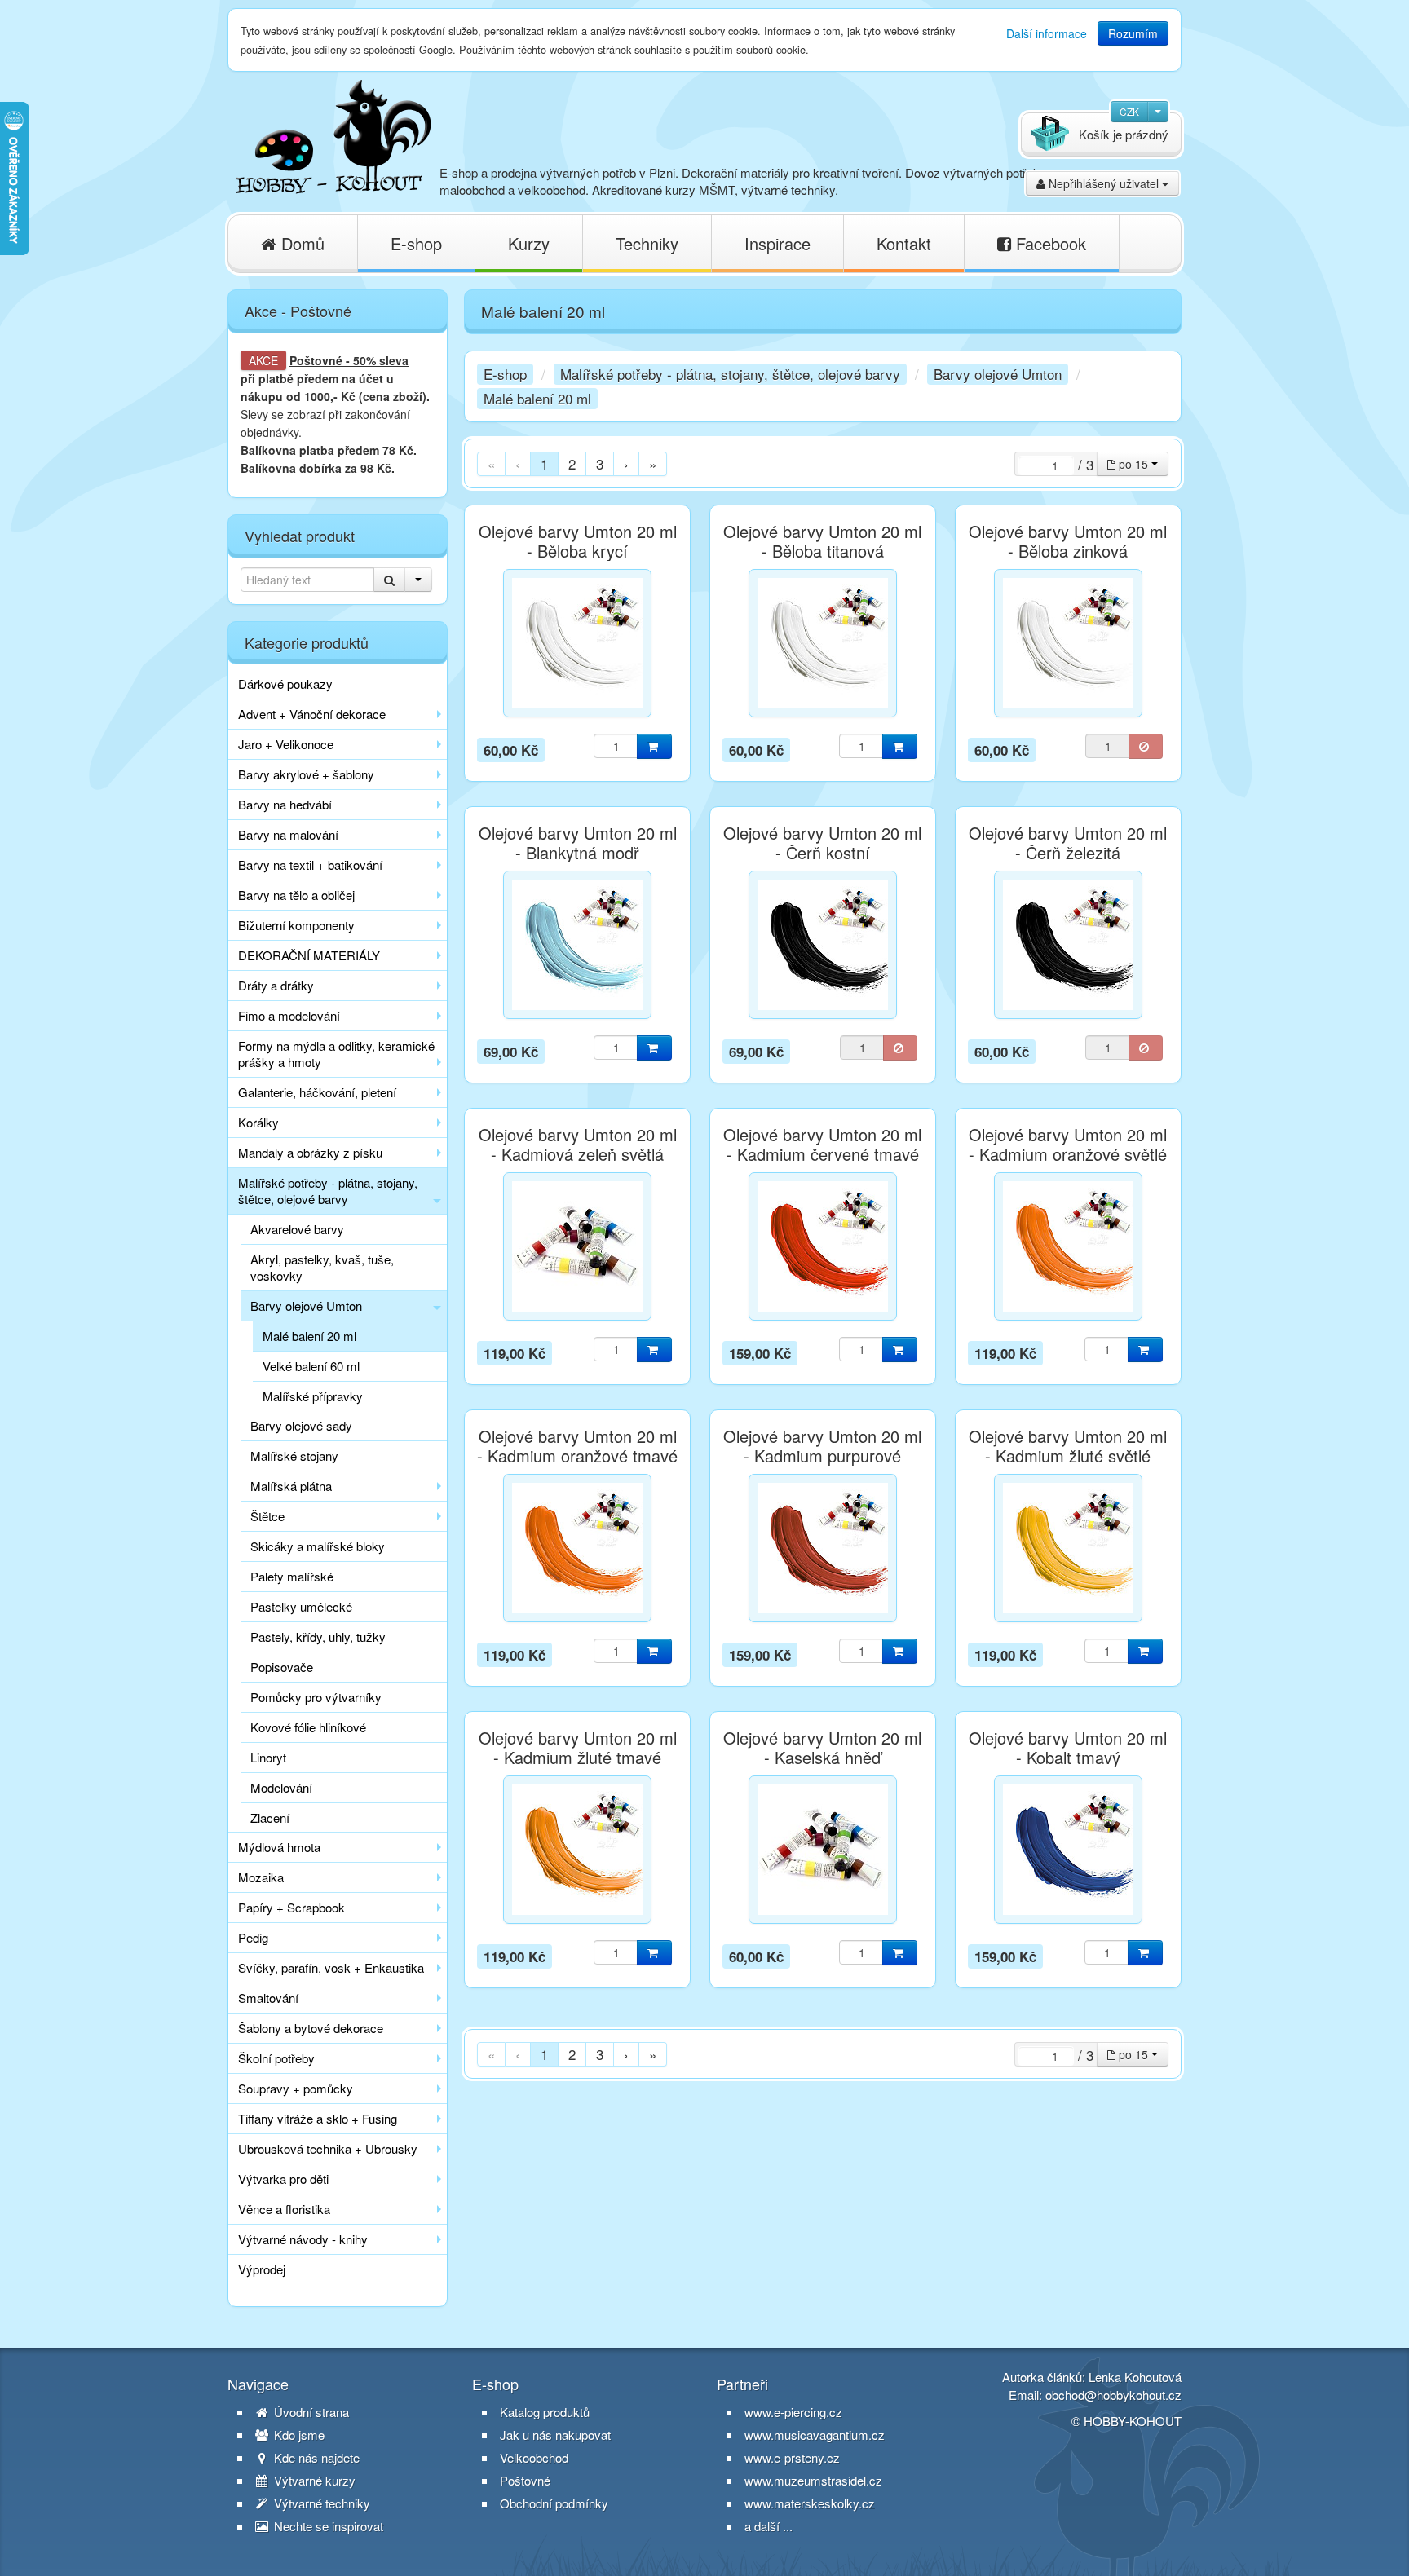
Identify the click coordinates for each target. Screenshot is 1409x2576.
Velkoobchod (534, 2458)
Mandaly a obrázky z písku (310, 1152)
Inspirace (777, 243)
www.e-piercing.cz (793, 2412)
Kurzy (529, 243)
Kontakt (904, 243)
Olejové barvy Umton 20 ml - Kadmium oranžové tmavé (577, 1446)
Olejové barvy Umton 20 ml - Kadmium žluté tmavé (578, 1748)
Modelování (281, 1787)
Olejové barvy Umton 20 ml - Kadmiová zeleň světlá (578, 1145)
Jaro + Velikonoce (286, 744)
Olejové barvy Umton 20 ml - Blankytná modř (578, 843)
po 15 (1133, 464)
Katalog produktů (545, 2412)
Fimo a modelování (289, 1015)
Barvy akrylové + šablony (306, 774)
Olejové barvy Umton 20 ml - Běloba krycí (578, 541)
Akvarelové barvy (297, 1229)
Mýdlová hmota (279, 1847)
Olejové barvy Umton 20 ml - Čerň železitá (1068, 843)
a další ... (769, 2526)
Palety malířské (292, 1576)
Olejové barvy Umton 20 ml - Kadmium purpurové (822, 1446)
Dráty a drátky (276, 985)
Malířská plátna (291, 1486)
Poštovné (316, 360)
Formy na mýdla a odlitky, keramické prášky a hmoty (336, 1054)
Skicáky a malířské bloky (318, 1546)
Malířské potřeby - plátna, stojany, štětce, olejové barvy (328, 1191)
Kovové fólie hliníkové (308, 1727)
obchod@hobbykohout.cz (1113, 2395)
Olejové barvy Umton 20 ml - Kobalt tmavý (1068, 1748)
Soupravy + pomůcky (296, 2088)
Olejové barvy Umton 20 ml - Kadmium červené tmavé (822, 1145)
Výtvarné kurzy (313, 2481)
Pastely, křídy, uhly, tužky (318, 1636)
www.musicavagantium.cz (815, 2435)
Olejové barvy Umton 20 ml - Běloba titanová (822, 541)
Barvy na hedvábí (285, 804)
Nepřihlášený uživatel (1104, 183)
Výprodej (262, 2269)
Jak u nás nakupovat (555, 2435)
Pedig (253, 1937)
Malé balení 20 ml (309, 1336)
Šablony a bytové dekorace (311, 2028)
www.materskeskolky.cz (810, 2503)
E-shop (416, 243)
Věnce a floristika (284, 2209)
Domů (300, 243)
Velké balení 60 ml (311, 1366)
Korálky (258, 1122)
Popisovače (282, 1667)
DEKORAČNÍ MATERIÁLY (309, 955)
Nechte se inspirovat (327, 2526)
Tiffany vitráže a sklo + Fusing (318, 2118)
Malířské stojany (294, 1456)
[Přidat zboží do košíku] (654, 746)
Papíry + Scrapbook (292, 1907)
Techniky (647, 243)
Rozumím (1133, 33)
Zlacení (270, 1817)
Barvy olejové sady (301, 1425)
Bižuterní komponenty (296, 925)
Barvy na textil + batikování (310, 865)
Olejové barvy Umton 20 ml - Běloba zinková (1068, 541)
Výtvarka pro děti (283, 2179)
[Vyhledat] (389, 580)
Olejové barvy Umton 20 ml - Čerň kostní (822, 843)
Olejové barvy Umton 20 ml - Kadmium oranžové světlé (1068, 1145)
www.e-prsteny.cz (792, 2457)
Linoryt (268, 1757)
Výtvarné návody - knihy (303, 2239)
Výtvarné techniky (320, 2503)
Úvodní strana (310, 2412)
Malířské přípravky (313, 1396)
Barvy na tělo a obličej (296, 895)
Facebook (1049, 243)
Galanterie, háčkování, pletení (317, 1092)
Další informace (1047, 33)
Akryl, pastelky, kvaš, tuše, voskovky (322, 1267)
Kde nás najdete (315, 2458)
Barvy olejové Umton (306, 1306)
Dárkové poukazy (285, 684)
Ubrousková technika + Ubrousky (328, 2148)
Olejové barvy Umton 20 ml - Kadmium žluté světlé (1068, 1446)
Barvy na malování (288, 834)
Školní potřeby (276, 2058)
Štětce (267, 1516)
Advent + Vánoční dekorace (312, 714)
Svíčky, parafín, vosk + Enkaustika (331, 1967)
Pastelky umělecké (301, 1606)
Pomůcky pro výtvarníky (316, 1697)
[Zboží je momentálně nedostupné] (1146, 746)
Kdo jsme (298, 2435)
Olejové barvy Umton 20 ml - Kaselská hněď (822, 1748)
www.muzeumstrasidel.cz (813, 2480)
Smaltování (268, 1998)
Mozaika (261, 1877)
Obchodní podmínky (554, 2503)
